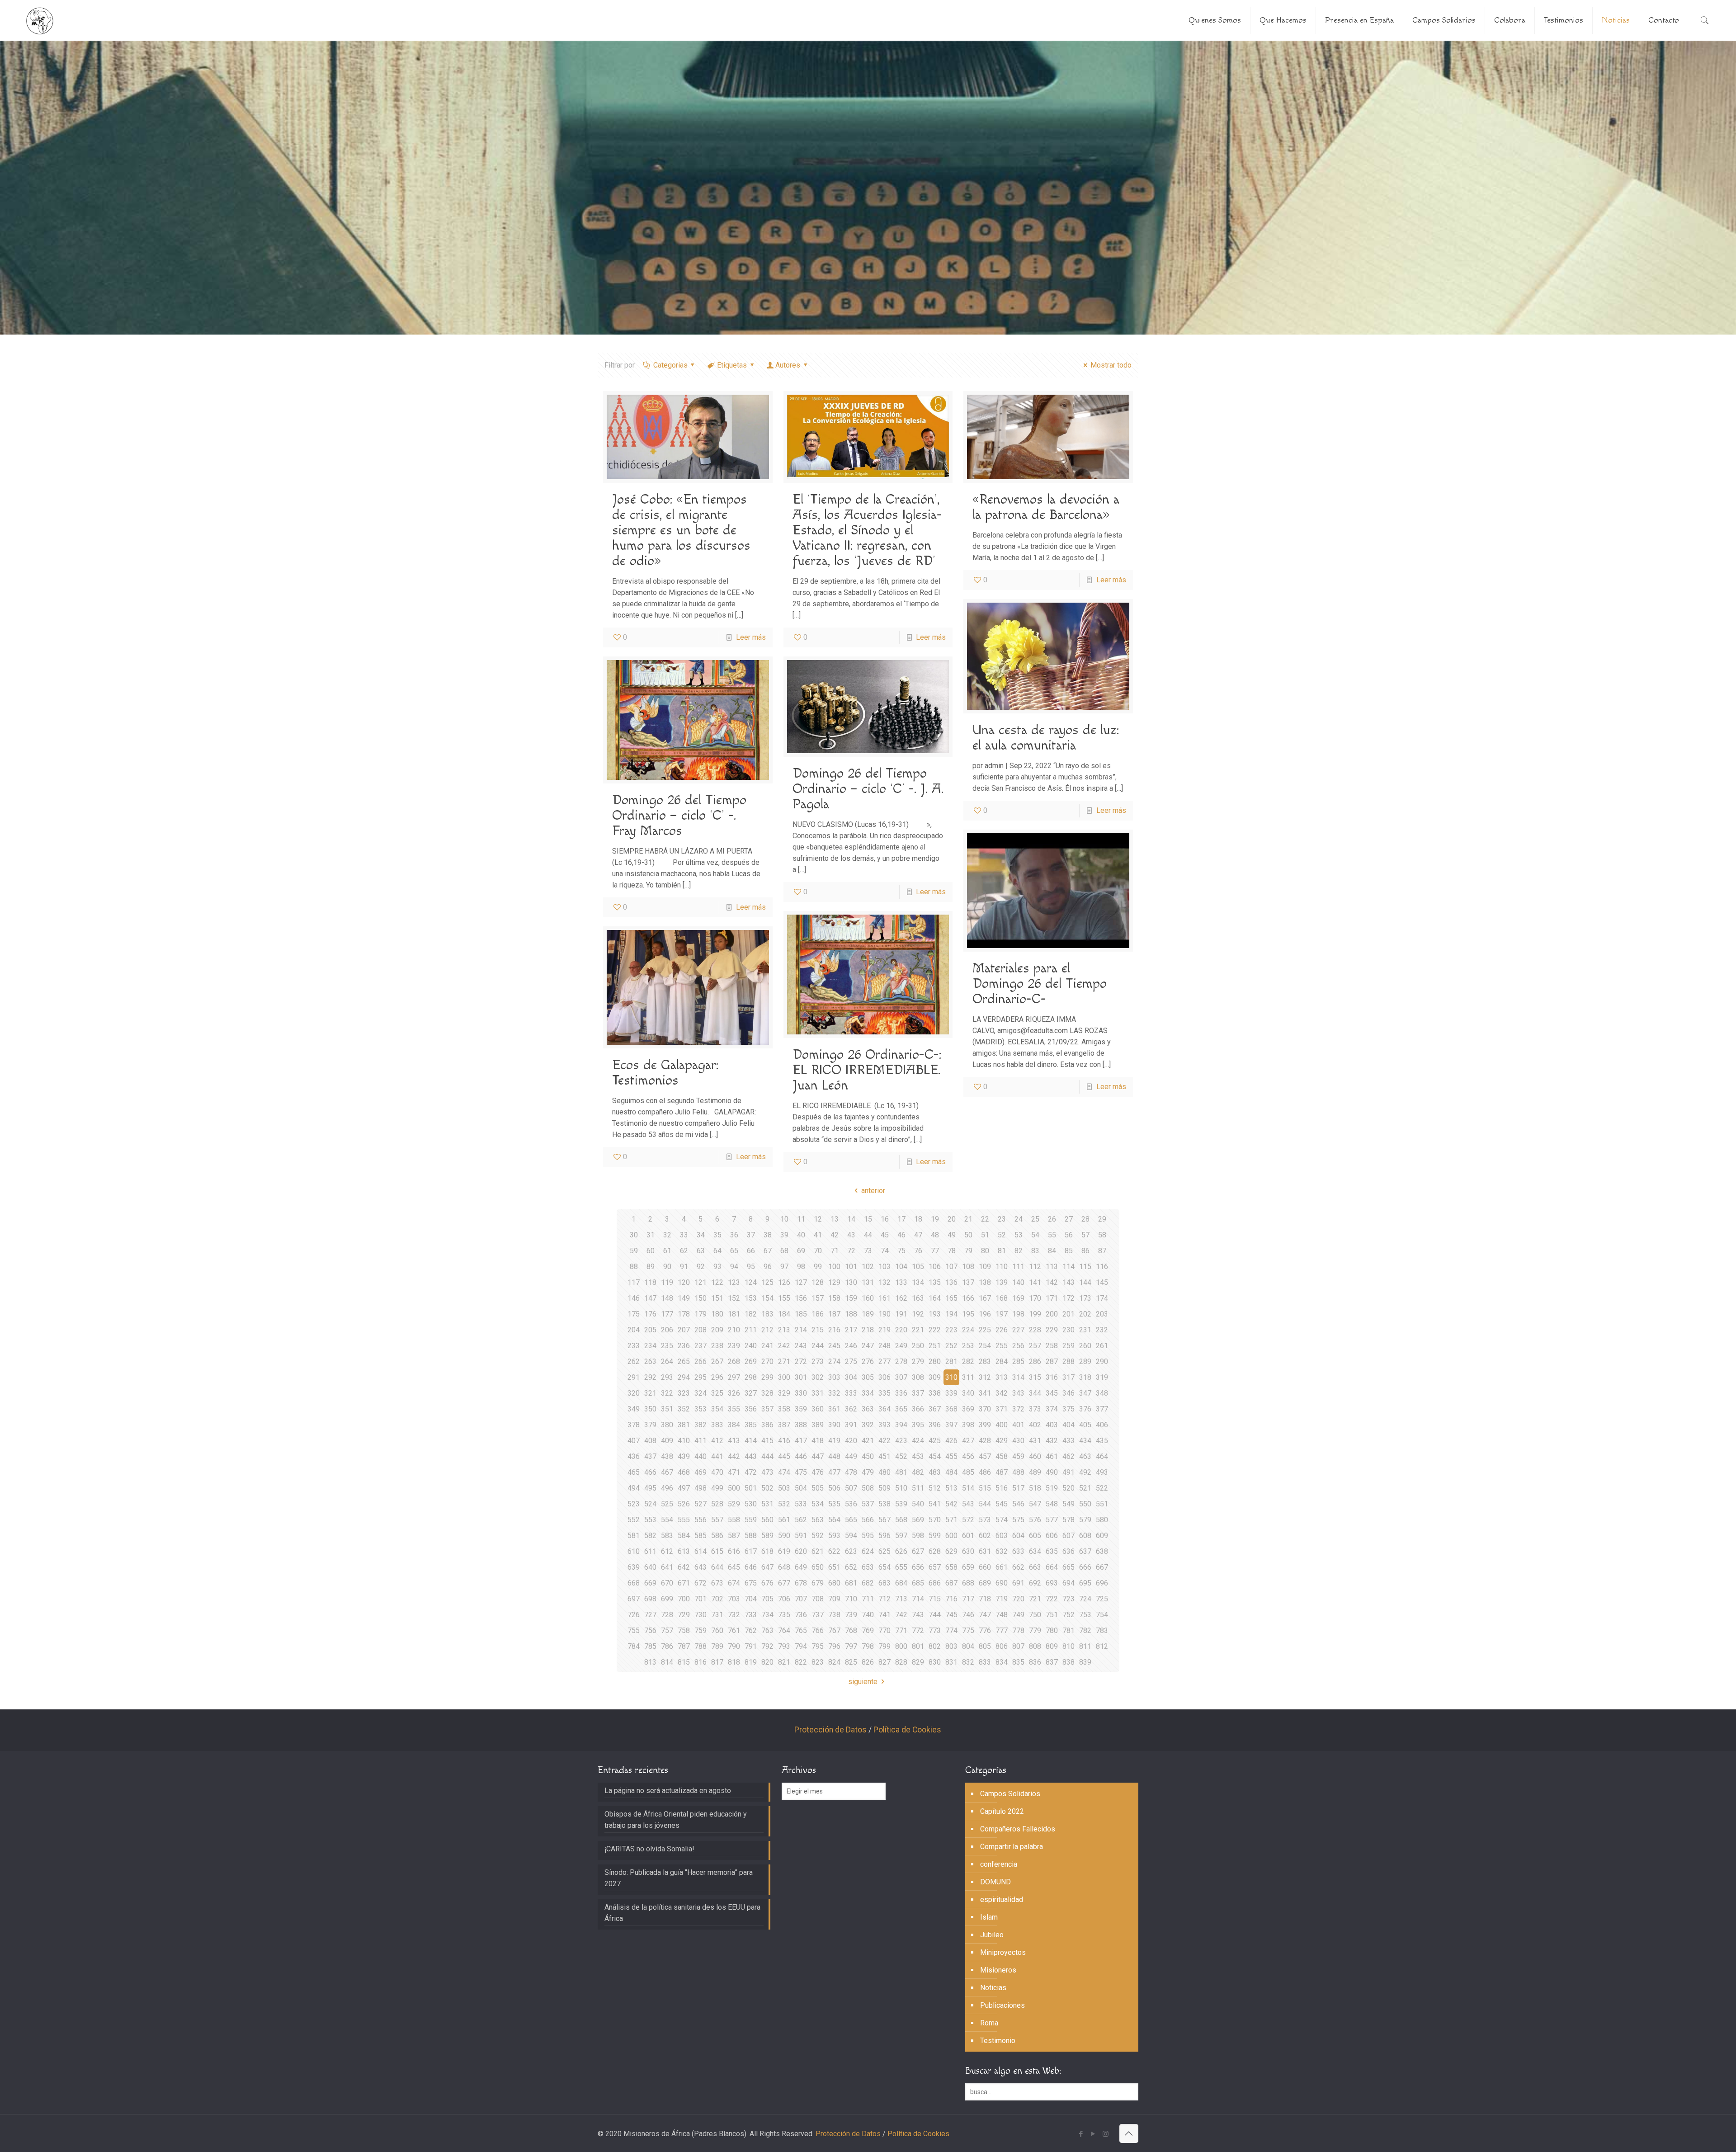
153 (751, 1298)
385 (751, 1425)
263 (650, 1362)
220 (901, 1330)
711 (868, 1599)
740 (868, 1615)
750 (1035, 1615)
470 (717, 1472)
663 (1035, 1567)
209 (717, 1330)
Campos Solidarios (1010, 1794)
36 (734, 1235)
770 (885, 1631)
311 (968, 1377)
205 (650, 1330)
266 (701, 1362)
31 (651, 1235)
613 (684, 1551)
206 (667, 1330)
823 (818, 1662)
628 (935, 1551)
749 (1018, 1615)
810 (1068, 1646)
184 (784, 1314)
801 (918, 1646)
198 (1018, 1314)
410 (684, 1441)
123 (734, 1282)
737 (818, 1615)
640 (650, 1567)
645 (734, 1567)
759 (701, 1631)
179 (701, 1314)
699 (667, 1599)
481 (901, 1472)
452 (901, 1456)
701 (701, 1599)
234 (650, 1346)
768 (851, 1631)
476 (818, 1472)
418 (818, 1441)
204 (634, 1330)
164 (935, 1298)
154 (767, 1298)
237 (701, 1346)
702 (717, 1599)
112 (1035, 1267)
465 (634, 1472)
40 (801, 1235)
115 (1085, 1267)
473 (767, 1472)
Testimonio (998, 2041)
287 (1052, 1362)
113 (1052, 1267)
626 (901, 1551)
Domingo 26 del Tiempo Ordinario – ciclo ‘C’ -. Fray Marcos (679, 816)
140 (1018, 1282)
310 (951, 1377)
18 (918, 1219)
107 (951, 1267)
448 (834, 1456)
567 (885, 1520)
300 (784, 1377)
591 (801, 1536)
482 (918, 1472)
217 (851, 1330)
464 (1102, 1456)
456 (968, 1456)
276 (868, 1362)
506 (834, 1488)
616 (734, 1551)
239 (734, 1346)
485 (968, 1472)
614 (701, 1551)
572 (968, 1520)
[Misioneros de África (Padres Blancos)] (40, 20)
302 (818, 1377)
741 (885, 1615)
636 (1068, 1551)
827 (885, 1662)
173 (1085, 1298)
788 (701, 1646)
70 (818, 1251)
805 (985, 1646)
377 (1102, 1409)
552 (634, 1520)
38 (768, 1235)
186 (818, 1314)
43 (851, 1235)
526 (684, 1504)
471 (734, 1472)
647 (767, 1567)
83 (1035, 1251)
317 (1068, 1377)
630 (968, 1551)
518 (1035, 1488)
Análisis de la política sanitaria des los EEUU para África (682, 1913)
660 (985, 1567)
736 (801, 1615)
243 (801, 1346)
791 (751, 1646)
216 (834, 1330)
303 (834, 1377)
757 (667, 1631)
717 (968, 1599)
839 (1085, 1662)
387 (784, 1425)
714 (918, 1599)
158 (834, 1298)
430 (1018, 1441)
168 (1002, 1298)
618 (767, 1551)
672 (701, 1583)
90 (667, 1267)
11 (801, 1219)
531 (767, 1504)
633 (1018, 1551)
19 (935, 1219)
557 (717, 1520)
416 (784, 1441)
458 (1002, 1456)
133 (901, 1282)
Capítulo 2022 (1002, 1811)
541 (935, 1504)
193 (935, 1314)
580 (1102, 1520)
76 (918, 1251)
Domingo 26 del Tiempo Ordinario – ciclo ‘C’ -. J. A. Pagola (868, 789)
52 (1002, 1235)
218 (868, 1330)
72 (851, 1251)
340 (968, 1393)
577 (1052, 1520)
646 (751, 1567)
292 (650, 1377)
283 (985, 1362)
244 (818, 1346)
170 (1035, 1298)
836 (1035, 1662)
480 (885, 1472)
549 (1068, 1504)
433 (1068, 1441)
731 (717, 1615)
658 (951, 1567)
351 (667, 1409)
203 (1102, 1314)
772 (918, 1631)
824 (834, 1662)
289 (1085, 1362)
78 (952, 1251)
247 (868, 1346)
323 (684, 1393)
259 (1068, 1346)
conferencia (999, 1864)
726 (634, 1615)
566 (868, 1520)
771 (901, 1631)
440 (701, 1456)
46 (901, 1235)
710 (851, 1599)
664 (1052, 1567)
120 (684, 1282)
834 (1002, 1662)
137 (968, 1282)
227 (1018, 1330)
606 (1052, 1536)
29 (1102, 1219)
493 (1102, 1472)
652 (851, 1567)
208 (701, 1330)
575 (1018, 1520)
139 (1002, 1282)
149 (684, 1298)
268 (734, 1362)
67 (768, 1251)
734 (767, 1615)
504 (801, 1488)
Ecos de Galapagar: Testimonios (665, 1073)
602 (985, 1536)
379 (650, 1425)
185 (801, 1314)
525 (667, 1504)
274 (834, 1362)
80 (985, 1251)
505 (818, 1488)
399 (985, 1425)
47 (918, 1235)
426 (951, 1441)
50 (968, 1235)
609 (1102, 1536)
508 (868, 1488)
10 (784, 1219)
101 (851, 1267)
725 (1102, 1599)
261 (1102, 1346)
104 (901, 1267)
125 (767, 1282)
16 (885, 1219)
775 (968, 1631)
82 (1019, 1251)
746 (968, 1615)
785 (650, 1646)
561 (784, 1520)
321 (650, 1393)
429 (1002, 1441)
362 (851, 1409)
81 (1002, 1251)
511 (918, 1488)
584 (684, 1536)
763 (767, 1631)
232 (1102, 1330)
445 (784, 1456)
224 (968, 1330)
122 (717, 1282)
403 (1052, 1425)
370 (985, 1409)
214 (801, 1330)
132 (885, 1282)
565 (851, 1520)
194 (951, 1314)
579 (1085, 1520)
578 (1068, 1520)
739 (851, 1615)
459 (1018, 1456)
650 (818, 1567)
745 (951, 1615)
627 (918, 1551)
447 (818, 1456)
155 (784, 1298)
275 (851, 1362)
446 (801, 1456)
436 (634, 1456)
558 (734, 1520)
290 (1102, 1362)
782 (1085, 1631)
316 (1052, 1377)
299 (767, 1377)
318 (1085, 1377)
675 (751, 1583)
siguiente (863, 1682)
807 (1018, 1646)
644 (717, 1567)
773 (935, 1631)
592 (818, 1536)
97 (784, 1267)
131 (868, 1282)
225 (985, 1330)
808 (1035, 1646)
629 (951, 1551)
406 (1102, 1425)
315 (1035, 1377)
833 (985, 1662)
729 (684, 1615)
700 (684, 1599)
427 (968, 1441)
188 (851, 1314)
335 (885, 1393)
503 (784, 1488)
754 (1102, 1615)
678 (801, 1583)
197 (1002, 1314)
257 (1035, 1346)
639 (634, 1567)
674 (734, 1583)
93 (717, 1267)
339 (951, 1393)
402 (1035, 1425)
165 (951, 1298)
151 (717, 1298)
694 (1068, 1583)
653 (868, 1567)
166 (968, 1298)
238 (717, 1346)
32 (667, 1235)
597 (901, 1536)
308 (918, 1377)
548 (1052, 1504)
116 (1102, 1267)
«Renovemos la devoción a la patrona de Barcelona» (1046, 507)
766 (818, 1631)
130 (851, 1282)
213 (784, 1330)
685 (918, 1583)
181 (734, 1314)
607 (1068, 1536)
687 (951, 1583)
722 (1052, 1599)
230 (1068, 1330)
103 (885, 1267)
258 (1052, 1346)
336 (901, 1393)
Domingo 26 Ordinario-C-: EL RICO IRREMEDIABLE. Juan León (867, 1070)
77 (935, 1251)
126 (784, 1282)
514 (968, 1488)
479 (868, 1472)
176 (650, 1314)
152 (734, 1298)
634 (1035, 1551)
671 (684, 1583)
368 (951, 1409)
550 (1085, 1504)
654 (885, 1567)
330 (801, 1393)
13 (835, 1219)
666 (1085, 1567)
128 (818, 1282)
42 (835, 1235)
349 (634, 1409)
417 (801, 1441)
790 (734, 1646)
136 (951, 1282)
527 (701, 1504)
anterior (873, 1191)
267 (717, 1362)
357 (767, 1409)
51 (985, 1235)
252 (951, 1346)
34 (701, 1235)
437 (650, 1456)
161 (885, 1298)
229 (1052, 1330)
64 (717, 1251)
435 (1102, 1441)
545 (1002, 1504)
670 (667, 1583)
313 (1002, 1377)
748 (1002, 1615)
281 (951, 1362)
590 (784, 1536)
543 (968, 1504)
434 (1085, 1441)
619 (784, 1551)
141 (1035, 1282)
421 (868, 1441)
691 (1018, 1583)
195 (968, 1314)
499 (717, 1488)
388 (801, 1425)
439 (684, 1456)
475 (801, 1472)
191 (901, 1314)
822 (801, 1662)
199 (1035, 1314)
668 (634, 1583)
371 (1002, 1409)
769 (868, 1631)
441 (717, 1456)
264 (667, 1362)
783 (1102, 1631)
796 (834, 1646)
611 (650, 1551)
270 (767, 1362)
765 (801, 1631)
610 (634, 1551)
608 (1085, 1536)
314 (1018, 1377)
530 (751, 1504)
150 (701, 1298)
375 (1068, 1409)
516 (1002, 1488)
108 (968, 1267)
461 (1052, 1456)
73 (868, 1251)
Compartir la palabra (1012, 1847)
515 (985, 1488)
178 (684, 1314)
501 (751, 1488)
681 (851, 1583)
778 (1018, 1631)
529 (734, 1504)
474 (784, 1472)
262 (634, 1362)
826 (868, 1662)
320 (634, 1393)
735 (784, 1615)
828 (901, 1662)
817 (717, 1662)
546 (1018, 1504)
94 (734, 1267)
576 (1035, 1520)
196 (985, 1314)
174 (1102, 1298)
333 (851, 1393)
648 (784, 1567)
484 (951, 1472)
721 (1035, 1599)
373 (1035, 1409)
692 (1035, 1583)
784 (634, 1646)
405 (1085, 1425)
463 (1085, 1456)
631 (985, 1551)
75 (901, 1251)
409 (667, 1441)
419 (834, 1441)
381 (684, 1425)
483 (935, 1472)
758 (684, 1631)
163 (918, 1298)
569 (918, 1520)
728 (667, 1615)
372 (1018, 1409)
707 (801, 1599)
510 (901, 1488)
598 (918, 1536)
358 (784, 1409)
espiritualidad (1002, 1900)
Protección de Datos (830, 1730)
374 (1052, 1409)
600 (951, 1536)
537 (868, 1504)
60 (651, 1251)
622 (834, 1551)
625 (885, 1551)
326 (734, 1393)
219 (885, 1330)
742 (901, 1615)
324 (701, 1393)
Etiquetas (732, 365)
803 (951, 1646)
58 (1102, 1235)
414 (751, 1441)
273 (818, 1362)
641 (667, 1567)
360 (818, 1409)
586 (717, 1536)
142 (1052, 1282)
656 (918, 1567)
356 (751, 1409)
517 (1018, 1488)
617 (751, 1551)
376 (1085, 1409)
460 (1035, 1456)
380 (667, 1425)
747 (985, 1615)
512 (935, 1488)
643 (701, 1567)
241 (767, 1346)
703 (734, 1599)
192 (918, 1314)
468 (684, 1472)
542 (951, 1504)
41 (818, 1235)
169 (1018, 1298)
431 (1035, 1441)
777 (1002, 1631)
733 (751, 1615)
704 (751, 1599)
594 (851, 1536)
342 (1002, 1393)
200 (1052, 1314)
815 (684, 1662)
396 (935, 1425)
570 (935, 1520)
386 (767, 1425)
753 (1085, 1615)
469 (701, 1472)
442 (734, 1456)
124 (751, 1282)
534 (818, 1504)
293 (667, 1377)
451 (885, 1456)
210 (734, 1330)
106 (935, 1267)
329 (784, 1393)
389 (818, 1425)
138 (985, 1282)
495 (650, 1488)
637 (1085, 1551)
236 (684, 1346)
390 (834, 1425)
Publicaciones (1002, 2005)
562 (801, 1520)
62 (684, 1251)
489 (1035, 1472)
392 (868, 1425)
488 (1018, 1472)
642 (684, 1567)
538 (885, 1504)
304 (851, 1377)
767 (834, 1631)
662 (1018, 1567)
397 (951, 1425)
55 (1052, 1235)
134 (918, 1282)
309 (935, 1377)
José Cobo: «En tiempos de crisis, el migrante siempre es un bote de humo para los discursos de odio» (681, 530)
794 (801, 1646)
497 (684, 1488)
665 (1068, 1567)
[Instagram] (1106, 2134)
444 (767, 1456)
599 (935, 1536)
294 (684, 1377)
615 (717, 1551)
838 (1068, 1662)
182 (751, 1314)
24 (1019, 1219)
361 (834, 1409)
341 (985, 1393)
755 (634, 1631)
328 (767, 1393)
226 (1002, 1330)
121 (701, 1282)
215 (818, 1330)
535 (834, 1504)
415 (767, 1441)
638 (1102, 1551)
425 (935, 1441)
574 (1002, 1520)
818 (734, 1662)
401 (1018, 1425)
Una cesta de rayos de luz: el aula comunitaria (1046, 738)
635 (1052, 1551)
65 (734, 1251)
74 (885, 1251)
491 (1068, 1472)
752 (1068, 1615)
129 (834, 1282)
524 (650, 1504)
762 (751, 1631)
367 (935, 1409)
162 (901, 1298)
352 (684, 1409)
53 (1019, 1235)
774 (951, 1631)
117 (634, 1282)
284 (1002, 1362)
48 (935, 1235)
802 (935, 1646)
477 (834, 1472)
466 (650, 1472)
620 (801, 1551)
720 (1018, 1599)
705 (767, 1599)
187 (834, 1314)
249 (901, 1346)
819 (751, 1662)
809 (1052, 1646)
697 (634, 1599)
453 (918, 1456)
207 (684, 1330)
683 (885, 1583)
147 (650, 1298)
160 (868, 1298)
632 (1002, 1551)
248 (885, 1346)
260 (1085, 1346)
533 (801, 1504)
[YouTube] (1093, 2134)
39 (784, 1235)
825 (851, 1662)
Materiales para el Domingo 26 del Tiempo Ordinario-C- (1040, 984)
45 (885, 1235)
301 (801, 1377)
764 (784, 1631)
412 (717, 1441)
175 (634, 1314)
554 (667, 1520)
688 (968, 1583)
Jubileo (992, 1935)
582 (650, 1536)
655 (901, 1567)
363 (868, 1409)
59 (634, 1251)
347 (1085, 1393)
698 (650, 1599)
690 (1002, 1583)
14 (851, 1219)
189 (868, 1314)
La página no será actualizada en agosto (668, 1791)
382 (701, 1425)
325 (717, 1393)
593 (834, 1536)
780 (1052, 1631)
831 (951, 1662)
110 (1002, 1267)
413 (734, 1441)
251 (935, 1346)
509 (885, 1488)
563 (818, 1520)
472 (751, 1472)
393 (885, 1425)
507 (851, 1488)
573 (985, 1520)
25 (1035, 1219)
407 (634, 1441)
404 (1068, 1425)
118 (650, 1282)
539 (901, 1504)
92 (701, 1267)
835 (1018, 1662)
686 (935, 1583)
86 (1085, 1251)
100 (834, 1267)
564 (834, 1520)
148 (667, 1298)
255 (1002, 1346)
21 (968, 1219)
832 (968, 1662)
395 (918, 1425)
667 (1102, 1567)
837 (1052, 1662)
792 (767, 1646)
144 (1085, 1282)
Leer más (751, 637)
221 (918, 1330)
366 (918, 1409)
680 (834, 1583)
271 (784, 1362)
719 (1002, 1599)
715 (935, 1599)
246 (851, 1346)
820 (767, 1662)
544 (985, 1504)
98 (801, 1267)
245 (834, 1346)
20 (952, 1219)
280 (935, 1362)
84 (1052, 1251)
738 (834, 1615)
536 (851, 1504)
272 (801, 1362)
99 (818, 1267)
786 (667, 1646)
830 (935, 1662)
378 (634, 1425)
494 (634, 1488)
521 (1085, 1488)
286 (1035, 1362)
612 (667, 1551)
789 (717, 1646)
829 (918, 1662)
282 (968, 1362)
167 (985, 1298)
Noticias (993, 1988)
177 (667, 1314)
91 (684, 1267)
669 (650, 1583)
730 (701, 1615)
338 (935, 1393)
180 (717, 1314)
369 (968, 1409)
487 (1002, 1472)
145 (1102, 1282)
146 (634, 1298)
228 (1035, 1330)
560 (767, 1520)
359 (801, 1409)
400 (1002, 1425)
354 (717, 1409)
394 (901, 1425)
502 (767, 1488)
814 (667, 1662)
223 (951, 1330)
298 (751, 1377)
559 (751, 1520)
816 (701, 1662)
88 (634, 1267)
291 (634, 1377)
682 (868, 1583)
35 (717, 1235)
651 (834, 1567)
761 (734, 1631)
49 (952, 1235)
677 (784, 1583)
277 (885, 1362)
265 (684, 1362)
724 (1085, 1599)
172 (1068, 1298)
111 (1018, 1267)
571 (951, 1520)
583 (667, 1536)
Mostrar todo (1111, 365)
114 (1068, 1267)
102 (868, 1267)
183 (767, 1314)
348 (1102, 1393)
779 (1035, 1631)
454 (935, 1456)
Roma (989, 2023)
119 (667, 1282)
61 (667, 1251)
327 (751, 1393)
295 (701, 1377)
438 (667, 1456)
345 (1052, 1393)
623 (851, 1551)
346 (1068, 1393)
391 (851, 1425)
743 (918, 1615)
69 (801, 1251)
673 (717, 1583)
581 (634, 1536)
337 (918, 1393)
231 (1085, 1330)
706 (784, 1599)
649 (801, 1567)
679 (818, 1583)
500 (734, 1488)
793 (784, 1646)
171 (1052, 1298)
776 (985, 1631)
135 (935, 1282)
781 (1068, 1631)
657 (935, 1567)
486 (985, 1472)
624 (868, 1551)
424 (918, 1441)
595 (868, 1536)
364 (885, 1409)
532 (784, 1504)
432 (1052, 1441)
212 (767, 1330)
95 (751, 1267)
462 (1068, 1456)
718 (985, 1599)
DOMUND (995, 1882)
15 (868, 1219)
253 (968, 1346)
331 (818, 1393)
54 (1035, 1235)
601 (968, 1536)
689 (985, 1583)
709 (834, 1599)
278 (901, 1362)
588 (751, 1536)
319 (1102, 1377)
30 (634, 1235)
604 (1018, 1536)
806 (1002, 1646)
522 (1102, 1488)
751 (1052, 1615)
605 (1035, 1536)
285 (1018, 1362)
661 (1002, 1567)
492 (1085, 1472)
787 (684, 1646)
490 (1052, 1472)
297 (734, 1377)
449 (851, 1456)
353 (701, 1409)
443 (751, 1456)
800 (901, 1646)
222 (935, 1330)
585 (701, 1536)
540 (918, 1504)
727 (650, 1615)
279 (918, 1362)
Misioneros (998, 1970)
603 (1002, 1536)
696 (1102, 1583)
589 (767, 1536)
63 (701, 1251)
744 (935, 1615)
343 (1018, 1393)
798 (868, 1646)
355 (734, 1409)
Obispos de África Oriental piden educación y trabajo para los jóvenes (676, 1820)
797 (851, 1646)
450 (868, 1456)
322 (667, 1393)
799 (885, 1646)
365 (901, 1409)
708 (818, 1599)
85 (1069, 1251)
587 (734, 1536)
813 (650, 1662)
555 (684, 1520)
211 (751, 1330)
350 (650, 1409)
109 (985, 1267)
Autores (788, 365)
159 (851, 1298)
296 (717, 1377)
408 (650, 1441)
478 (851, 1472)
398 (968, 1425)
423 (901, 1441)
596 (885, 1536)
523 (634, 1504)
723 (1068, 1599)
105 (918, 1267)
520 (1068, 1488)
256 (1018, 1346)
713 (901, 1599)
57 (1085, 1235)
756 (650, 1631)
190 (885, 1314)
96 (768, 1267)
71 (835, 1251)
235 (667, 1346)
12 (818, 1219)
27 (1069, 1219)
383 (717, 1425)
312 (985, 1377)
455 (951, 1456)
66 (751, 1251)
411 (701, 1441)
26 (1052, 1219)
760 (717, 1631)
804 (968, 1646)
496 (667, 1488)
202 (1085, 1314)
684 (901, 1583)
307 (901, 1377)
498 (701, 1488)
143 (1068, 1282)
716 (951, 1599)
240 (751, 1346)
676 (767, 1583)
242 (784, 1346)
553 (650, 1520)
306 (885, 1377)
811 (1085, 1646)
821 (784, 1662)
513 (951, 1488)
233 (634, 1346)
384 (734, 1425)
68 (784, 1251)
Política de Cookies (907, 1730)
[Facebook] (1081, 2134)
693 (1052, 1583)
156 (801, 1298)
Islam (989, 1917)
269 (751, 1362)
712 (885, 1599)
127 (801, 1282)
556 (701, 1520)
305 (868, 1377)
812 (1102, 1646)
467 (667, 1472)
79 (968, 1251)
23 (1002, 1219)
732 (734, 1615)
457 (985, 1456)
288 (1068, 1362)
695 (1085, 1583)
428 (985, 1441)
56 (1069, 1235)
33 (684, 1235)
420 (851, 1441)
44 (868, 1235)
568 (901, 1520)
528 (717, 1504)
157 (818, 1298)
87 (1102, 1251)
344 (1035, 1393)
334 (868, 1393)
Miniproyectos (1003, 1952)
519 (1052, 1488)
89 (651, 1267)
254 (985, 1346)
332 (834, 1393)
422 (885, 1441)
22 (985, 1219)
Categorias (670, 365)
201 (1068, 1314)
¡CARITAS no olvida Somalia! (649, 1849)
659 (968, 1567)
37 (751, 1235)
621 (818, 1551)
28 (1085, 1219)
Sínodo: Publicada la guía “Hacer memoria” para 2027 (679, 1878)
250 (918, 1346)
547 (1035, 1504)
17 (901, 1219)
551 (1102, 1504)
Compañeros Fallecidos (1018, 1829)
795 (818, 1646)
